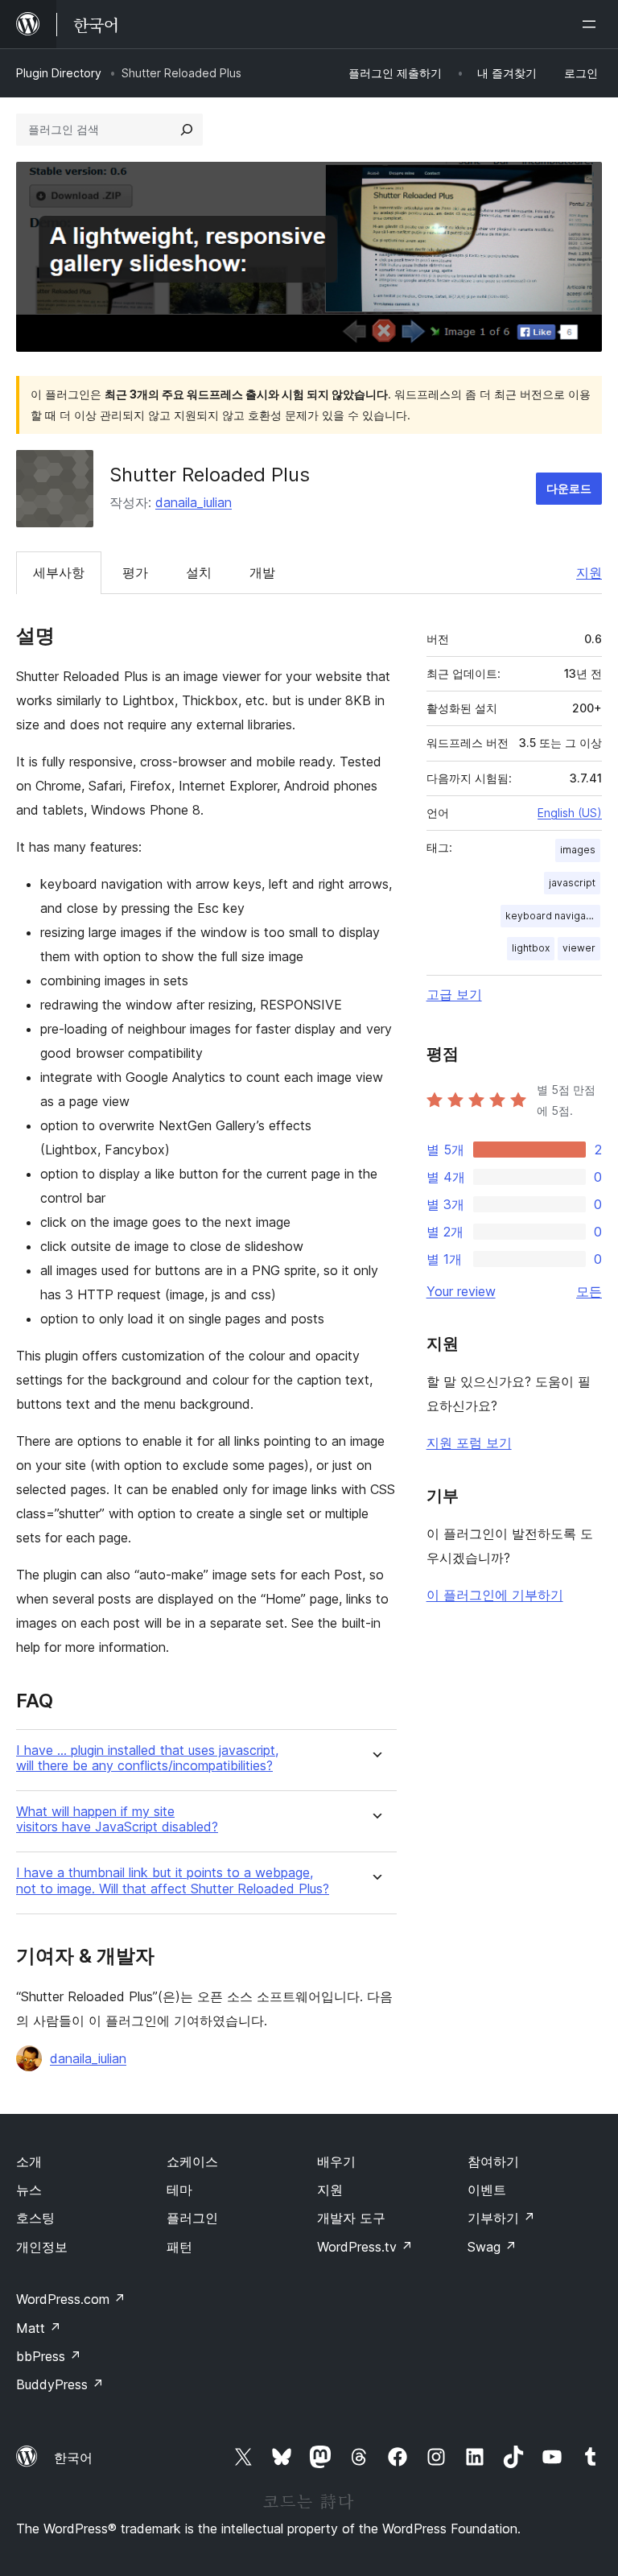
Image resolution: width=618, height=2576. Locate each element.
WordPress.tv (365, 2247)
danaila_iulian (194, 502)
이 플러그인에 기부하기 (495, 1595)
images (578, 850)
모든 (589, 1291)
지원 (589, 572)
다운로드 (569, 488)
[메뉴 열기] (592, 24)
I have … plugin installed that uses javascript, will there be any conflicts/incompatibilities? (147, 1758)
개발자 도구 (351, 2218)
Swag (492, 2247)
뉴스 (29, 2190)
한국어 (73, 2458)
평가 (135, 572)
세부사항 (59, 572)
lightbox (531, 948)
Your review (461, 1291)
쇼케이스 (192, 2161)
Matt (39, 2328)
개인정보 (42, 2247)
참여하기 (493, 2161)
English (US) (570, 813)
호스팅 (35, 2218)
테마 (179, 2190)
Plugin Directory (59, 73)
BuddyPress (60, 2384)
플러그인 (192, 2218)
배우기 (336, 2161)
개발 (262, 572)
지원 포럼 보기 (469, 1443)
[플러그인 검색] (187, 130)
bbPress (49, 2356)
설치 (199, 572)
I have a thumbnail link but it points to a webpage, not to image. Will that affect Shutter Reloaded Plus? (173, 1880)
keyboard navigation (553, 916)
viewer (579, 948)
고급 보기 (454, 994)
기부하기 (501, 2218)
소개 (29, 2161)
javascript (572, 883)
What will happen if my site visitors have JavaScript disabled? (117, 1819)
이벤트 (487, 2190)
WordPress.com (71, 2299)
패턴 (179, 2247)
